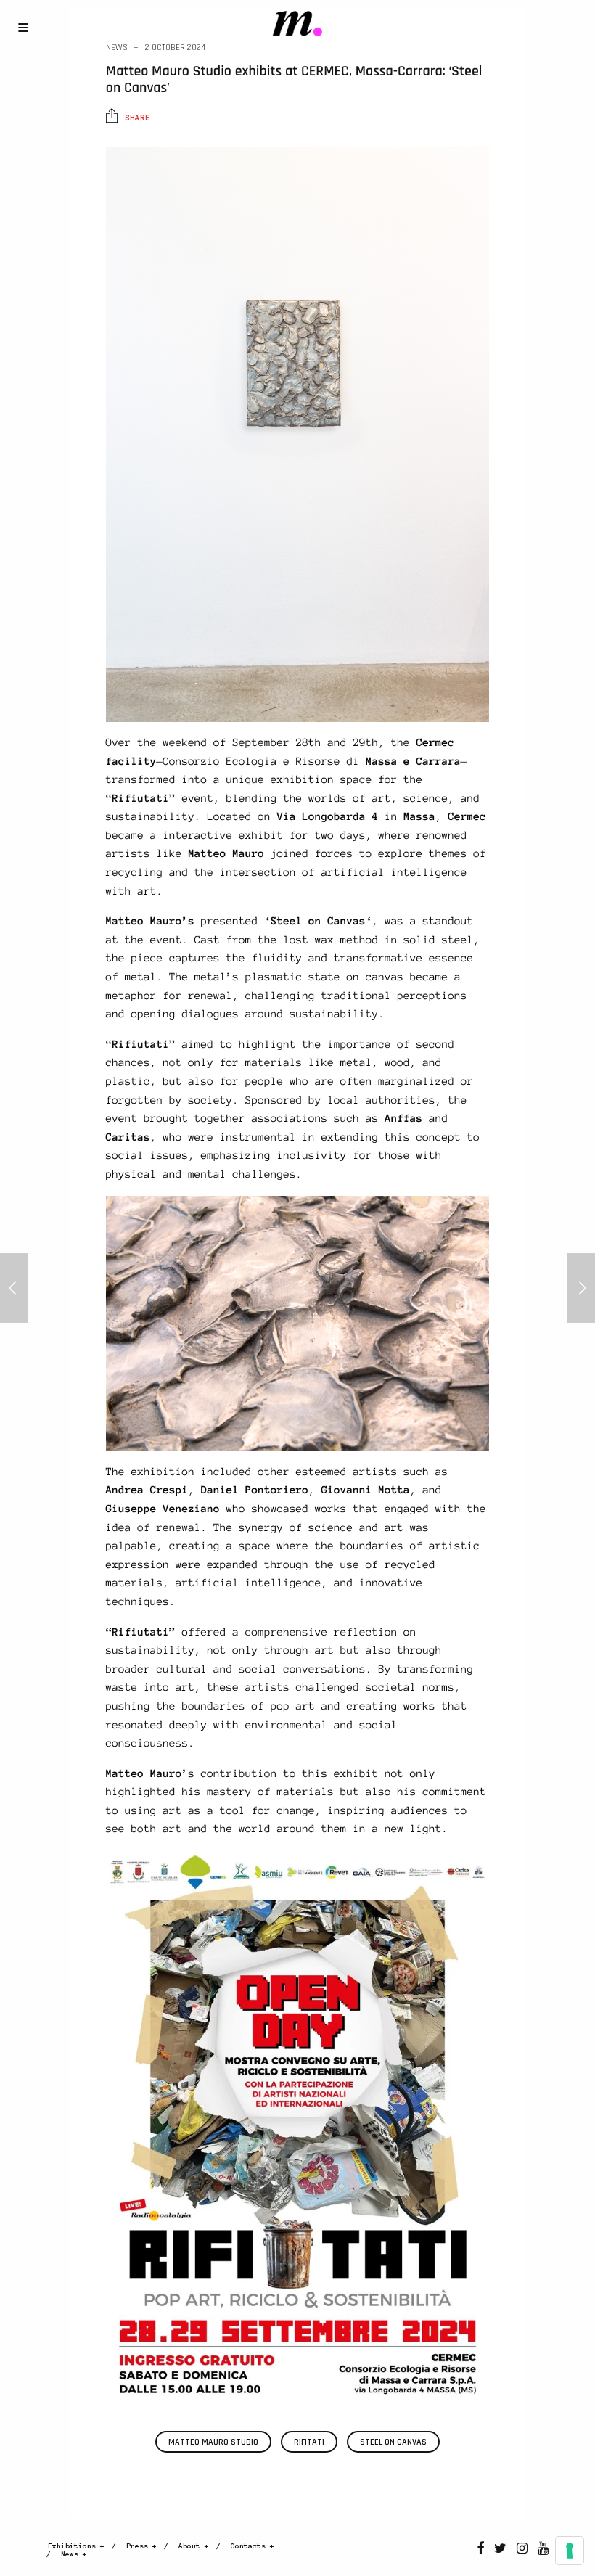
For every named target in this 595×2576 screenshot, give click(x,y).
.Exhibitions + (74, 2546)
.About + (192, 2546)
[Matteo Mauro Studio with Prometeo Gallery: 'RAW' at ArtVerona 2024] (581, 1288)
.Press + (139, 2546)
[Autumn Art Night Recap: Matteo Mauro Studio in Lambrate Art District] (14, 1288)
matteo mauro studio (213, 2442)
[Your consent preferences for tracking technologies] (570, 2551)
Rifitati (309, 2442)
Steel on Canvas (393, 2442)
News (117, 48)
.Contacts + (250, 2546)
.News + (72, 2554)
